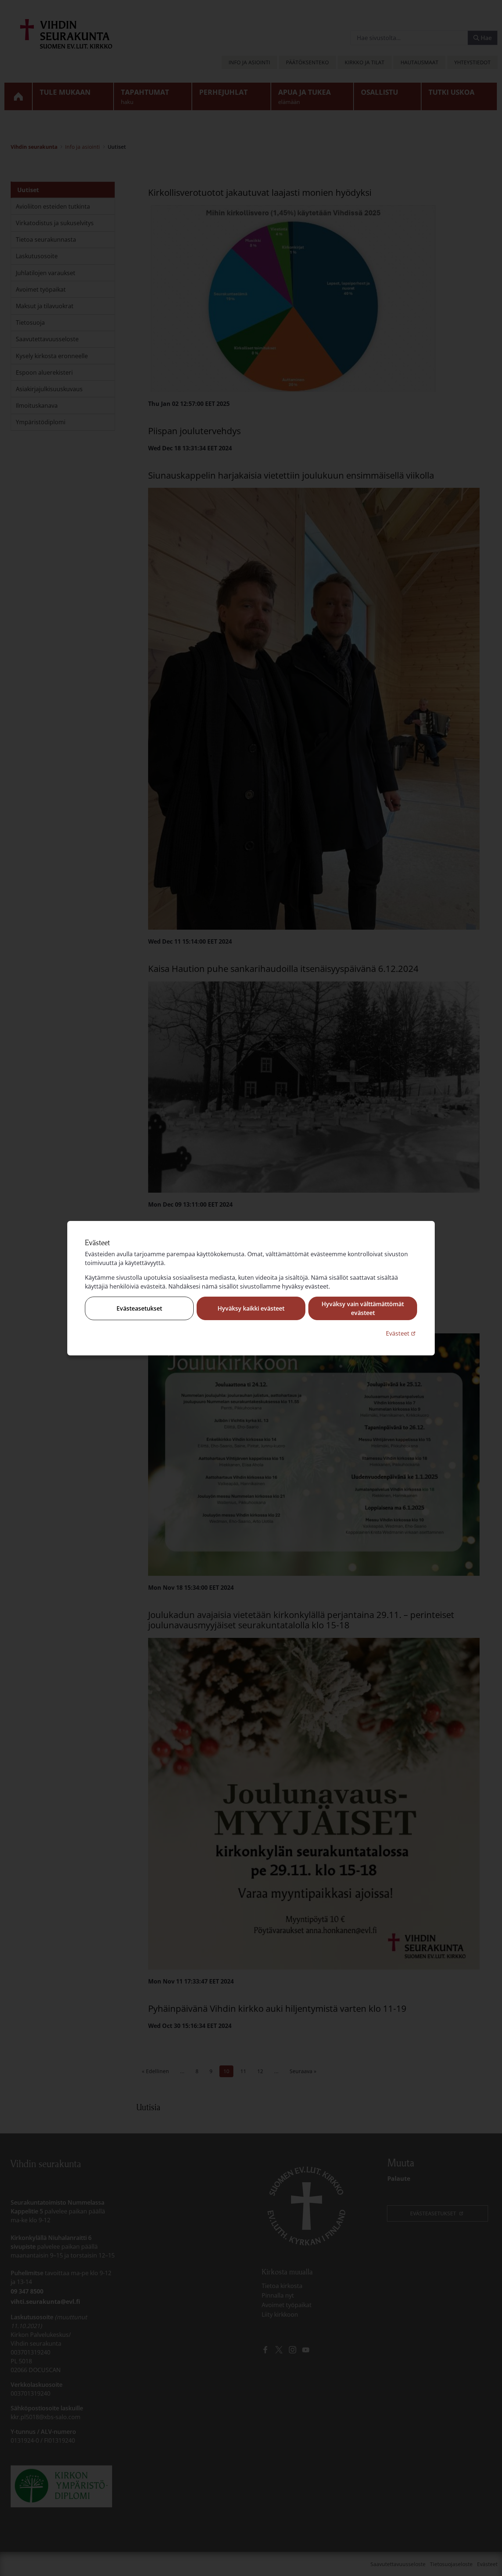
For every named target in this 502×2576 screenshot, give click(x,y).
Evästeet (401, 1333)
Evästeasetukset (139, 1308)
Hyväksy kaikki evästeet (251, 1308)
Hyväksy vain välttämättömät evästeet (363, 1308)
